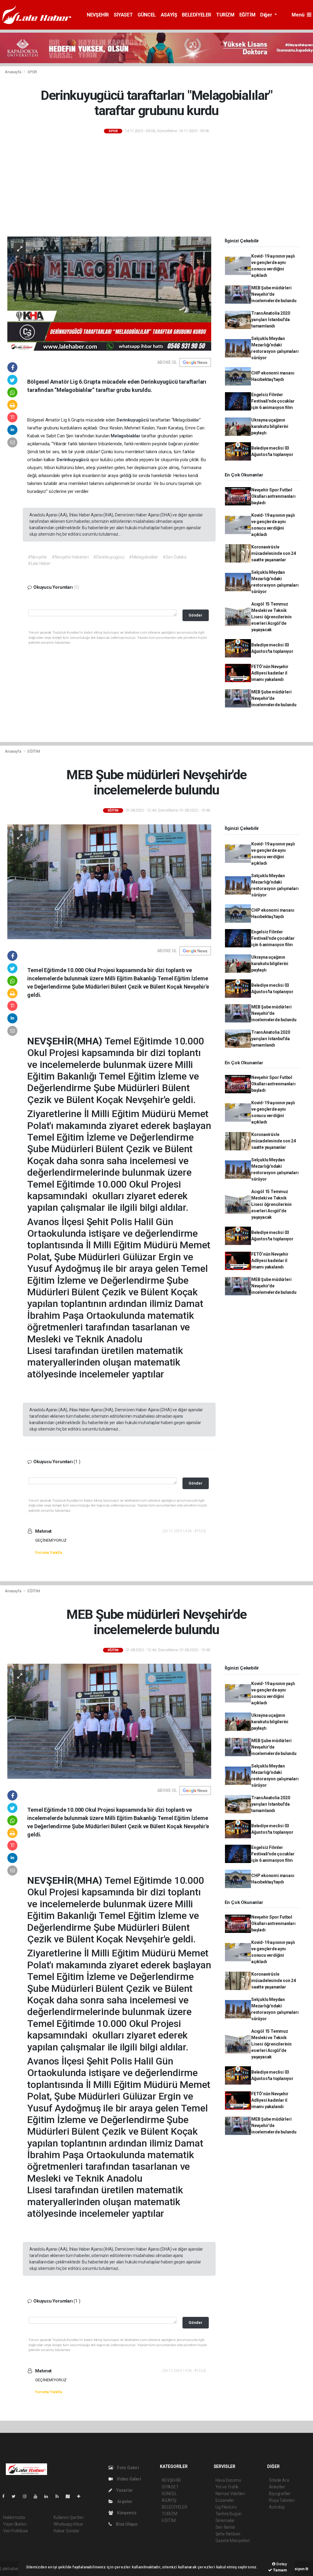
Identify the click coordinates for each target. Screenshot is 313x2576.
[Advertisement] (156, 186)
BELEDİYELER (197, 15)
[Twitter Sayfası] (16, 2496)
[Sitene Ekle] (81, 2496)
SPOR (32, 72)
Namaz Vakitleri (230, 2494)
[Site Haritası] (70, 2496)
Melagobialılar (126, 436)
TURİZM (225, 15)
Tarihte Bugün (229, 2514)
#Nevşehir (37, 557)
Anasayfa (13, 72)
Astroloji (277, 2507)
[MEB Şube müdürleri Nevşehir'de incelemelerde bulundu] (109, 881)
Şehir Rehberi (228, 2534)
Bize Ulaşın (126, 2524)
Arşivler (124, 2502)
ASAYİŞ (169, 15)
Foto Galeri (128, 2468)
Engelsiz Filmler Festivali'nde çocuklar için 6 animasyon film (273, 401)
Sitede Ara (279, 2480)
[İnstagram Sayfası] (27, 2496)
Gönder (195, 615)
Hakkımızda (14, 2517)
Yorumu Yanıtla (48, 1552)
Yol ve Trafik (227, 2487)
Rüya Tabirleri (282, 2500)
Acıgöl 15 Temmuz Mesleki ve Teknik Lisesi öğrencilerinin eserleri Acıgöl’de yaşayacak (271, 617)
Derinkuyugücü (133, 420)
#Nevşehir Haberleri (70, 557)
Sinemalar (225, 2520)
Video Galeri (128, 2479)
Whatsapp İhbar (68, 2524)
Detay (281, 2564)
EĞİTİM (247, 15)
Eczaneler (225, 2500)
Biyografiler (280, 2494)
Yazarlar (124, 2490)
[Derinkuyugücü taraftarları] (109, 293)
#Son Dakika (175, 557)
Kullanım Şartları (69, 2517)
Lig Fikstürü (226, 2507)
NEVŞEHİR (98, 15)
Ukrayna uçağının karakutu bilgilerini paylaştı (270, 426)
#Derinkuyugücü (109, 557)
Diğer (267, 15)
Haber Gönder (66, 2531)
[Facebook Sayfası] (6, 2496)
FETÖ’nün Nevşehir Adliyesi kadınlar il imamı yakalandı (270, 673)
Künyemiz (126, 2513)
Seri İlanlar (225, 2527)
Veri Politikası (15, 2531)
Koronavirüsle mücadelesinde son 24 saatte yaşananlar (274, 553)
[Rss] (59, 2496)
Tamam (280, 2570)
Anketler (277, 2487)
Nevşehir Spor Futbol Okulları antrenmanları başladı (273, 496)
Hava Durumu (228, 2480)
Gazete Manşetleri (233, 2541)
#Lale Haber (39, 563)
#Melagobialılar (144, 557)
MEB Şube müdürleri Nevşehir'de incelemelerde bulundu (274, 294)
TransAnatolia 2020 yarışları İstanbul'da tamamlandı (271, 320)
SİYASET (123, 15)
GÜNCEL (147, 15)
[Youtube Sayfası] (38, 2496)
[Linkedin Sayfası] (49, 2496)
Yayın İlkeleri (15, 2524)
